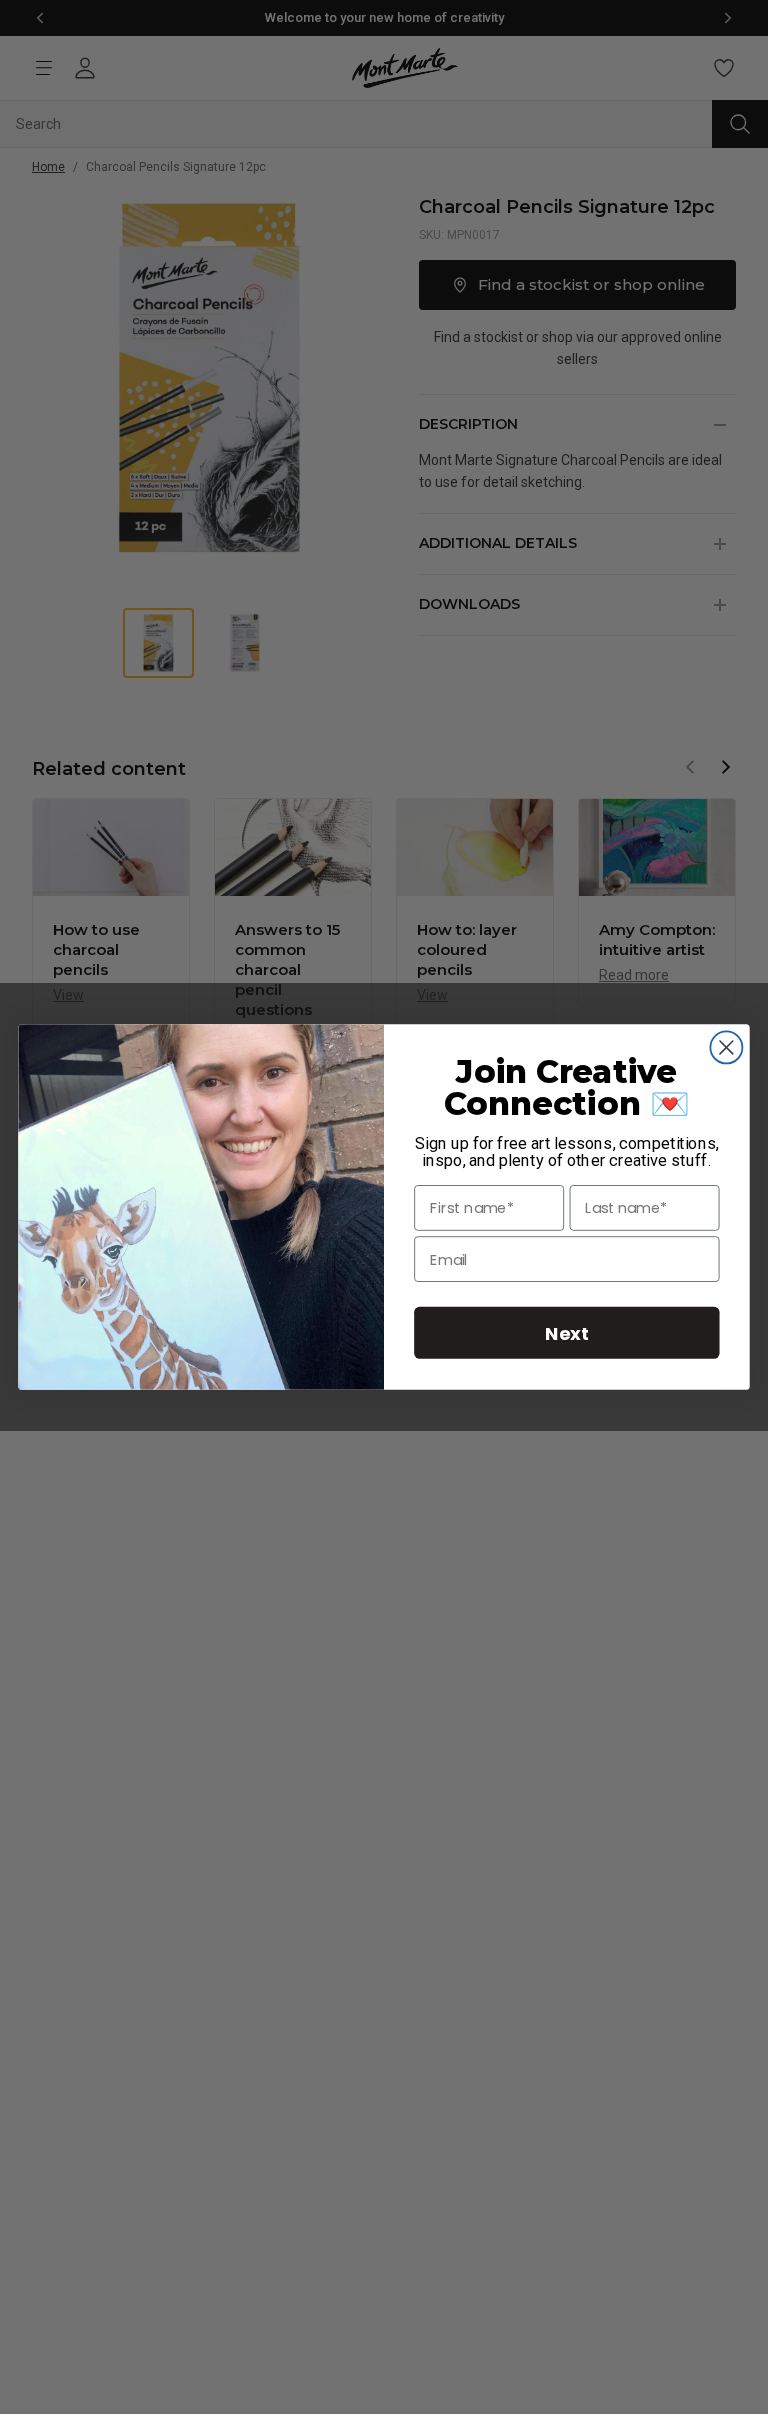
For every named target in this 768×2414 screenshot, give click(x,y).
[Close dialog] (726, 1047)
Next (567, 1333)
